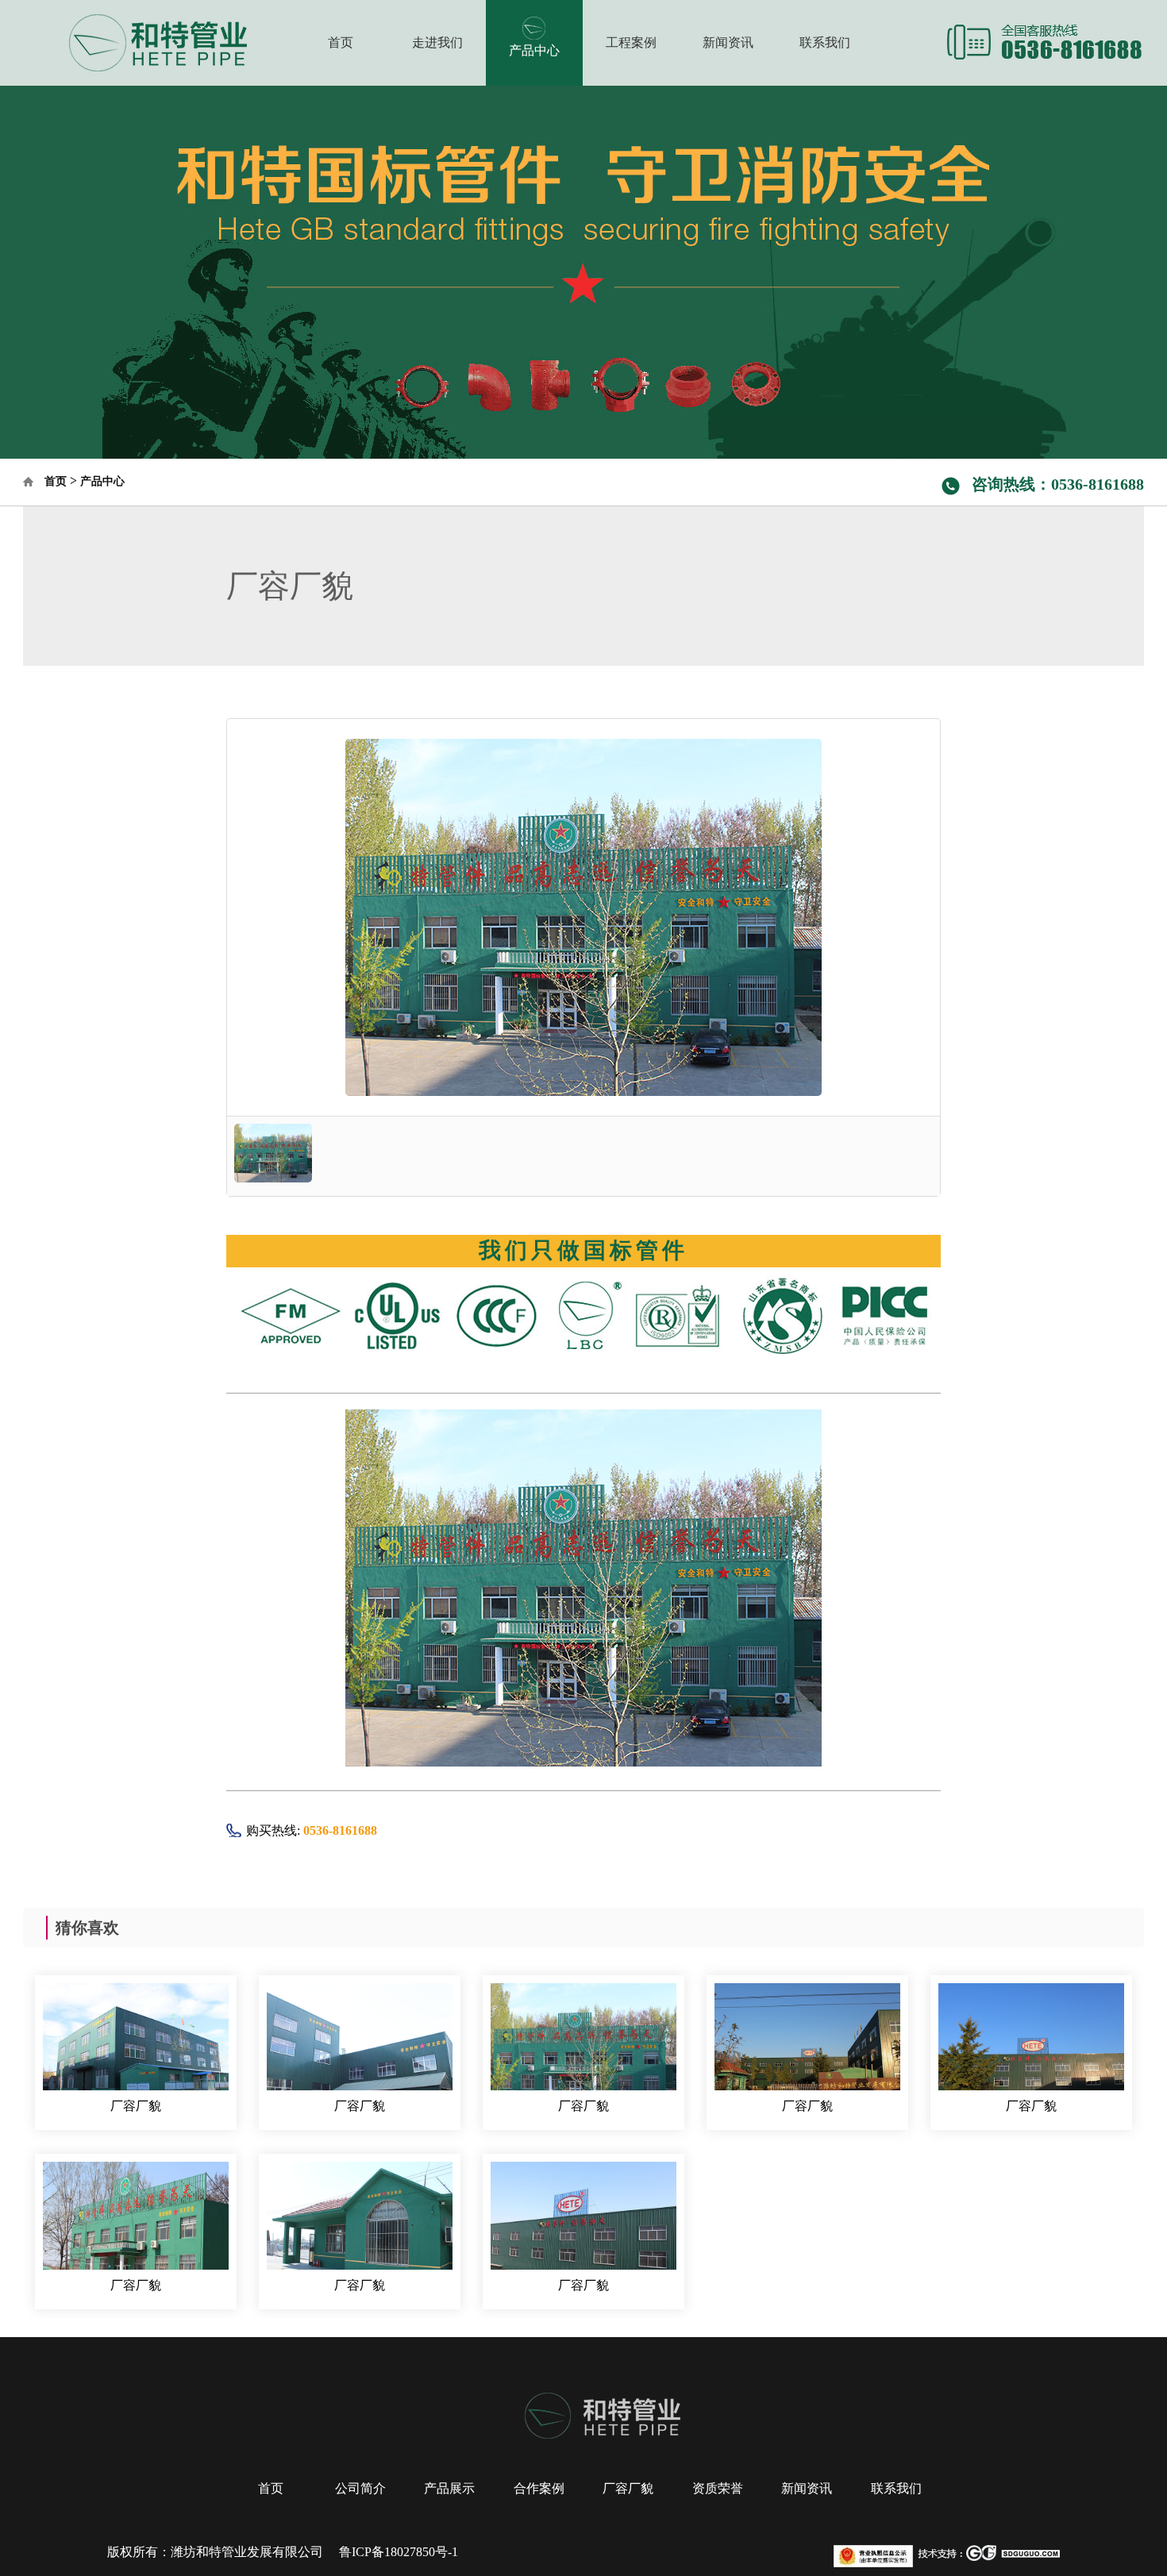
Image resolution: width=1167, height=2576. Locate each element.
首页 (341, 42)
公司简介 (360, 2488)
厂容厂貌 (136, 2106)
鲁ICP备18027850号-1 (399, 2552)
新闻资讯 (728, 42)
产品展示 (449, 2488)
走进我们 (437, 42)
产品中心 (534, 50)
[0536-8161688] (1045, 41)
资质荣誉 (718, 2488)
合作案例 (539, 2488)
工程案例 (631, 42)
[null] (131, 41)
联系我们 (825, 42)
